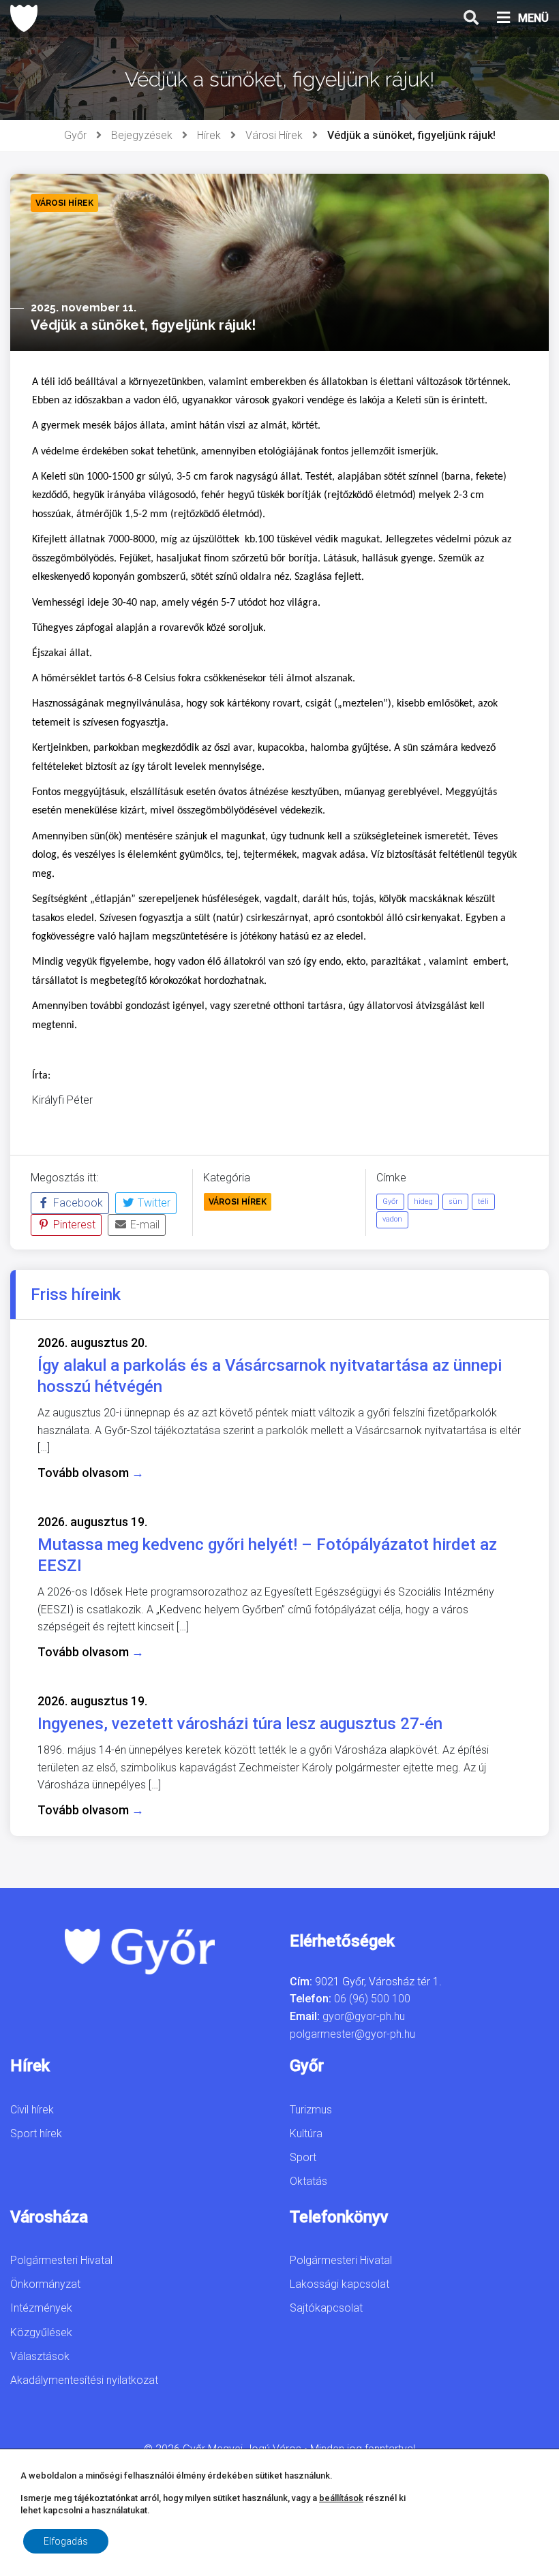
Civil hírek (32, 2110)
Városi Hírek (274, 135)
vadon (392, 1219)
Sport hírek (36, 2133)
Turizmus (311, 2110)
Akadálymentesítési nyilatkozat (84, 2380)
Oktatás (308, 2181)
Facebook (77, 1203)
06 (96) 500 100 (372, 1999)
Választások (40, 2356)
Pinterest (73, 1225)
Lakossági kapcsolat (339, 2284)
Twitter (153, 1203)
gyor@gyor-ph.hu (364, 2016)
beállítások (341, 2498)
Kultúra (306, 2133)
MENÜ (533, 18)
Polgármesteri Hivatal (61, 2260)
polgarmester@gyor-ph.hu (352, 2034)
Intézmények (41, 2308)
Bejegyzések (142, 135)
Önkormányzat (45, 2284)
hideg (423, 1201)
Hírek (209, 135)
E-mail (143, 1225)
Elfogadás (66, 2541)
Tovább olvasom (91, 1473)
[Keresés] (471, 18)
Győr (75, 135)
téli (483, 1201)
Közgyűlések (41, 2332)
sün (455, 1201)
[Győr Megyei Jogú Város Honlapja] (24, 18)
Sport (303, 2157)
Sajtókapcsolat (326, 2308)
